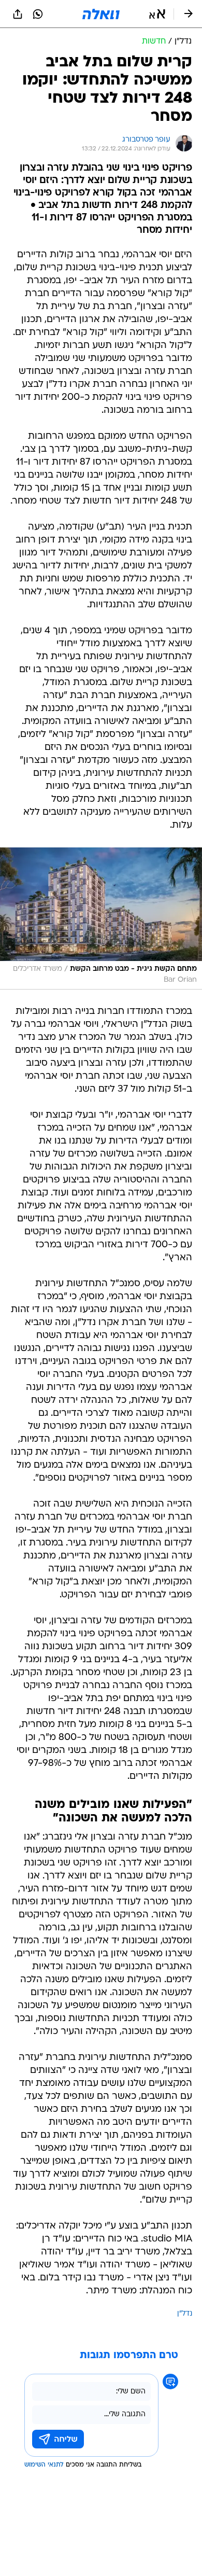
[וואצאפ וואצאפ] (38, 14)
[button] (157, 14)
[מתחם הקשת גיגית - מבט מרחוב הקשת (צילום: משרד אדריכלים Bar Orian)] (101, 918)
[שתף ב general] (18, 14)
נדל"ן (185, 2314)
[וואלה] (101, 14)
